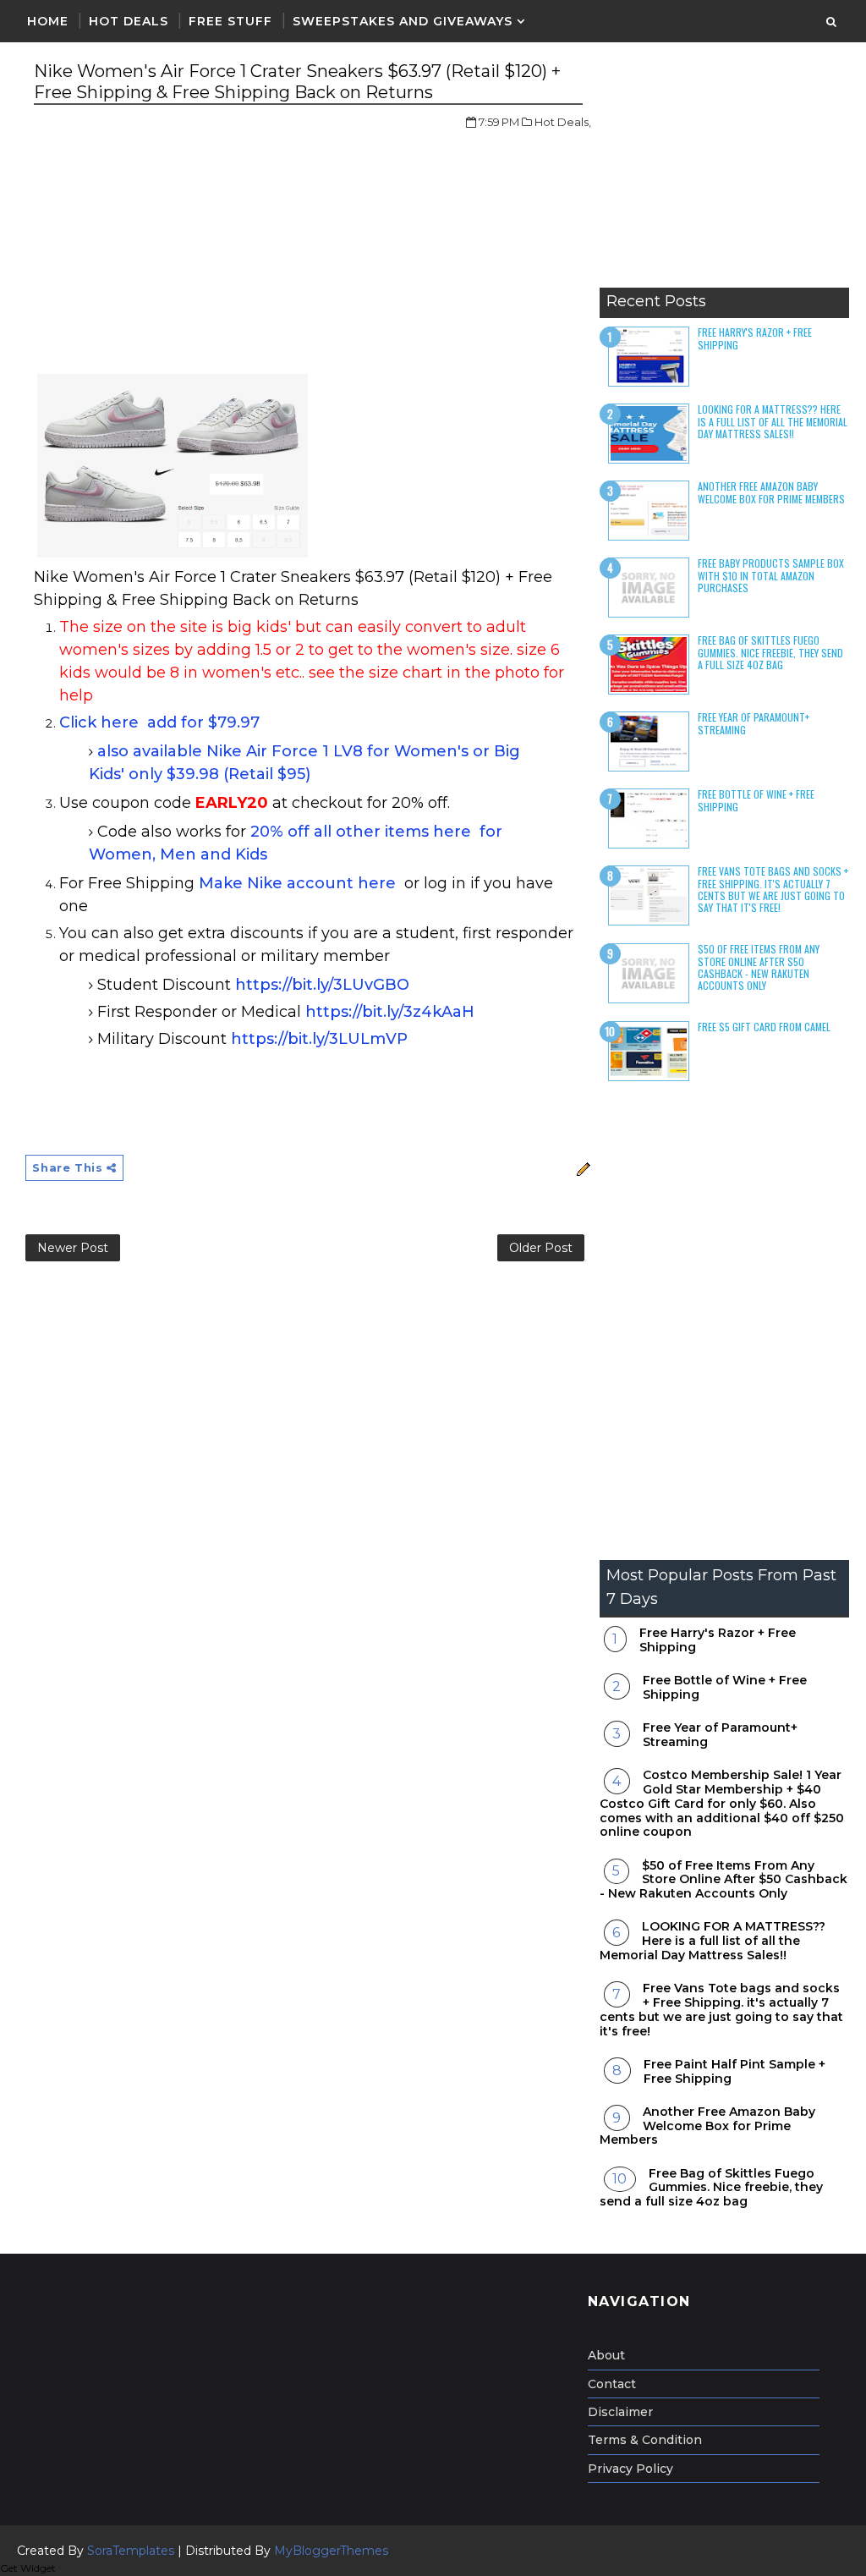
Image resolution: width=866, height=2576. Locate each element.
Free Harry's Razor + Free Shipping (755, 338)
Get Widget (28, 2568)
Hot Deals (129, 21)
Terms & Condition (645, 2440)
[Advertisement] (724, 173)
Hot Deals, (563, 122)
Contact (612, 2384)
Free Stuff (230, 21)
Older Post (541, 1248)
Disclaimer (620, 2412)
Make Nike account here (297, 883)
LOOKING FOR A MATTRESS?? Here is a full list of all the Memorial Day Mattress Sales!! (773, 421)
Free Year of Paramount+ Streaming (754, 723)
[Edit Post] (581, 1167)
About (606, 2355)
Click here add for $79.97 (159, 722)
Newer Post (73, 1248)
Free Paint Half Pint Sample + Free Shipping (734, 2071)
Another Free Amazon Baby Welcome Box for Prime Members (771, 492)
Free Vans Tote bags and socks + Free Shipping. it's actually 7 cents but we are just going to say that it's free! (773, 889)
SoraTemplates (131, 2551)
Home (48, 21)
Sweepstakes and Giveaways (403, 21)
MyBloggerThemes (331, 2551)
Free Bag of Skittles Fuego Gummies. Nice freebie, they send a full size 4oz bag (770, 652)
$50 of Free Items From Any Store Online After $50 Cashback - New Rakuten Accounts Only (759, 967)
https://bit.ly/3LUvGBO (322, 985)
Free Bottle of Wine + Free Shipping (756, 800)
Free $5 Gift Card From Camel (764, 1027)
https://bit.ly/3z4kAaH (390, 1012)
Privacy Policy (630, 2469)
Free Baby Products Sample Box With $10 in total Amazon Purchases (771, 575)
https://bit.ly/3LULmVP (319, 1039)
